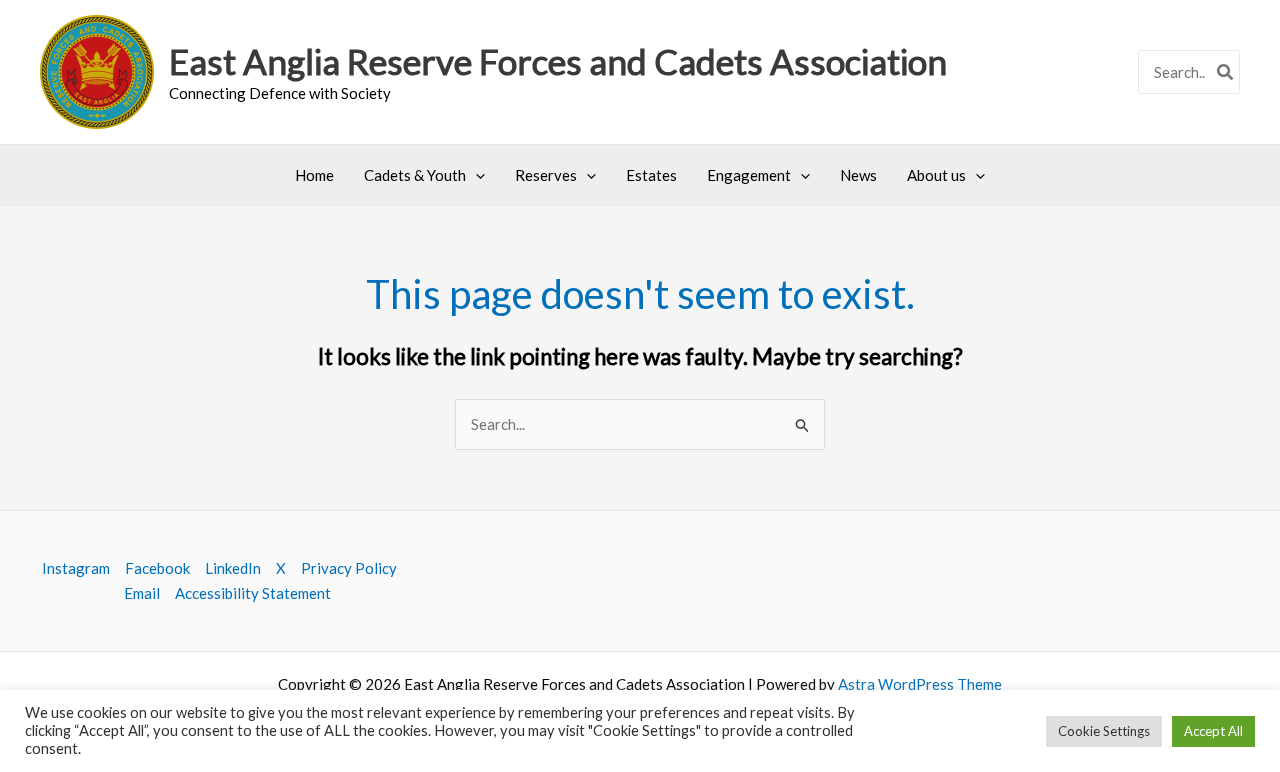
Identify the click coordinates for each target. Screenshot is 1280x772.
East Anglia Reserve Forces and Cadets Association (558, 61)
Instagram (76, 568)
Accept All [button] (1213, 731)
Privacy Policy (349, 568)
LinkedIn (233, 568)
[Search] (1226, 72)
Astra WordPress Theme (920, 684)
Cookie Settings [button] (1104, 731)
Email (142, 593)
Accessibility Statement (253, 593)
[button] (475, 175)
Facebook (157, 568)
